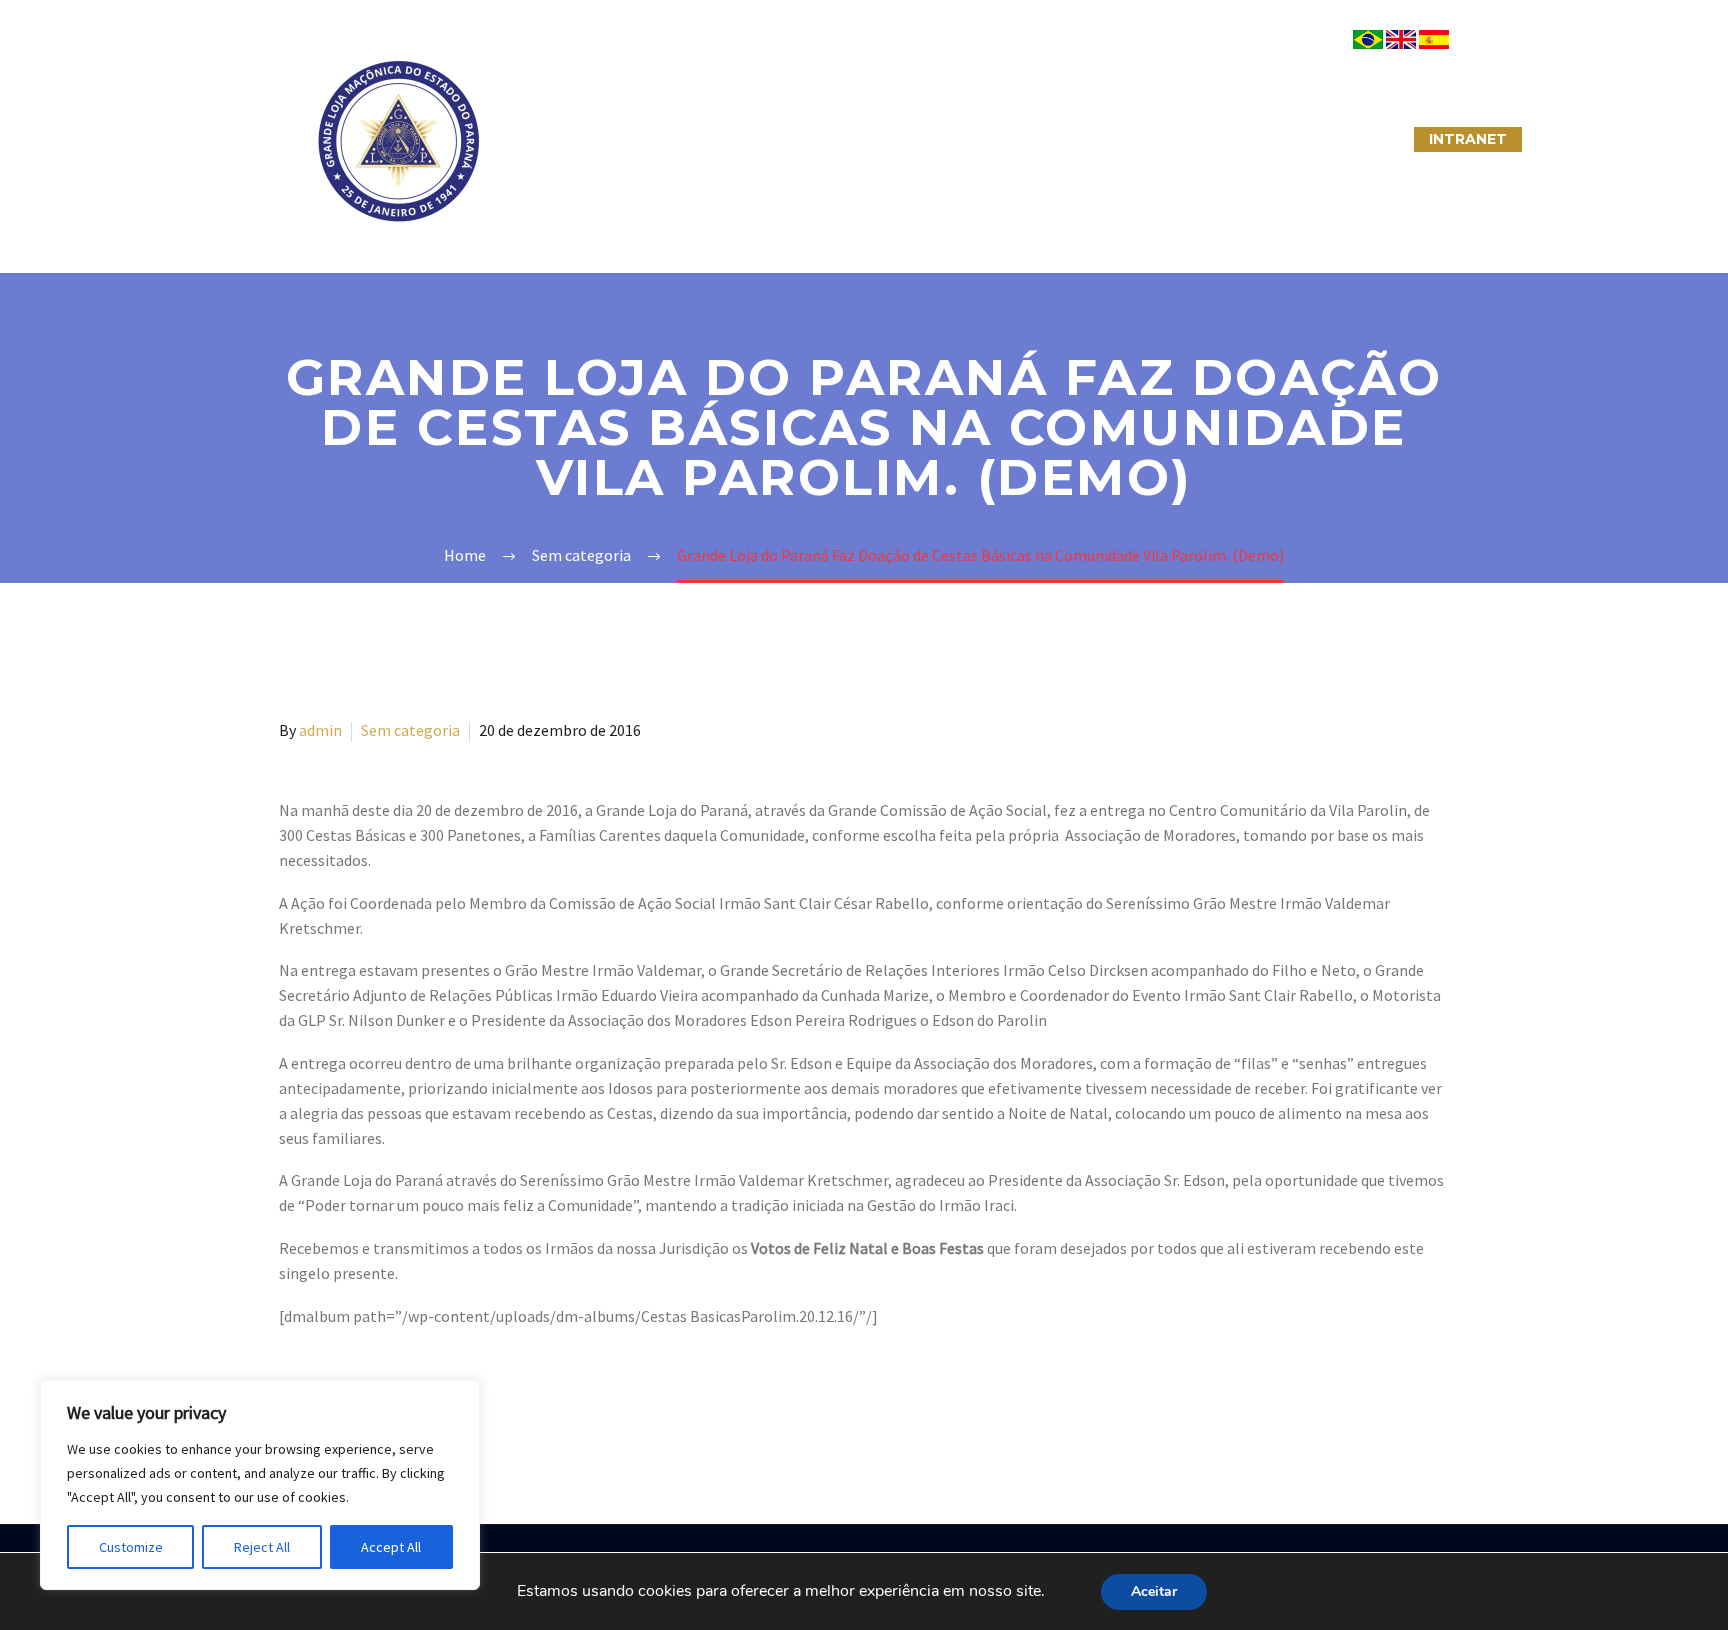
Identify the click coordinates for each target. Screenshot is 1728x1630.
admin (320, 730)
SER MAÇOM (689, 139)
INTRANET (1468, 139)
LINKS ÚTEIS (1218, 139)
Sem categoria (410, 730)
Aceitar (1154, 1591)
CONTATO (1095, 139)
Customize (131, 1547)
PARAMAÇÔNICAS (840, 139)
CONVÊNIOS (1347, 139)
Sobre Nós (560, 139)
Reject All (262, 1547)
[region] (260, 1485)
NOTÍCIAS (981, 139)
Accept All (391, 1547)
